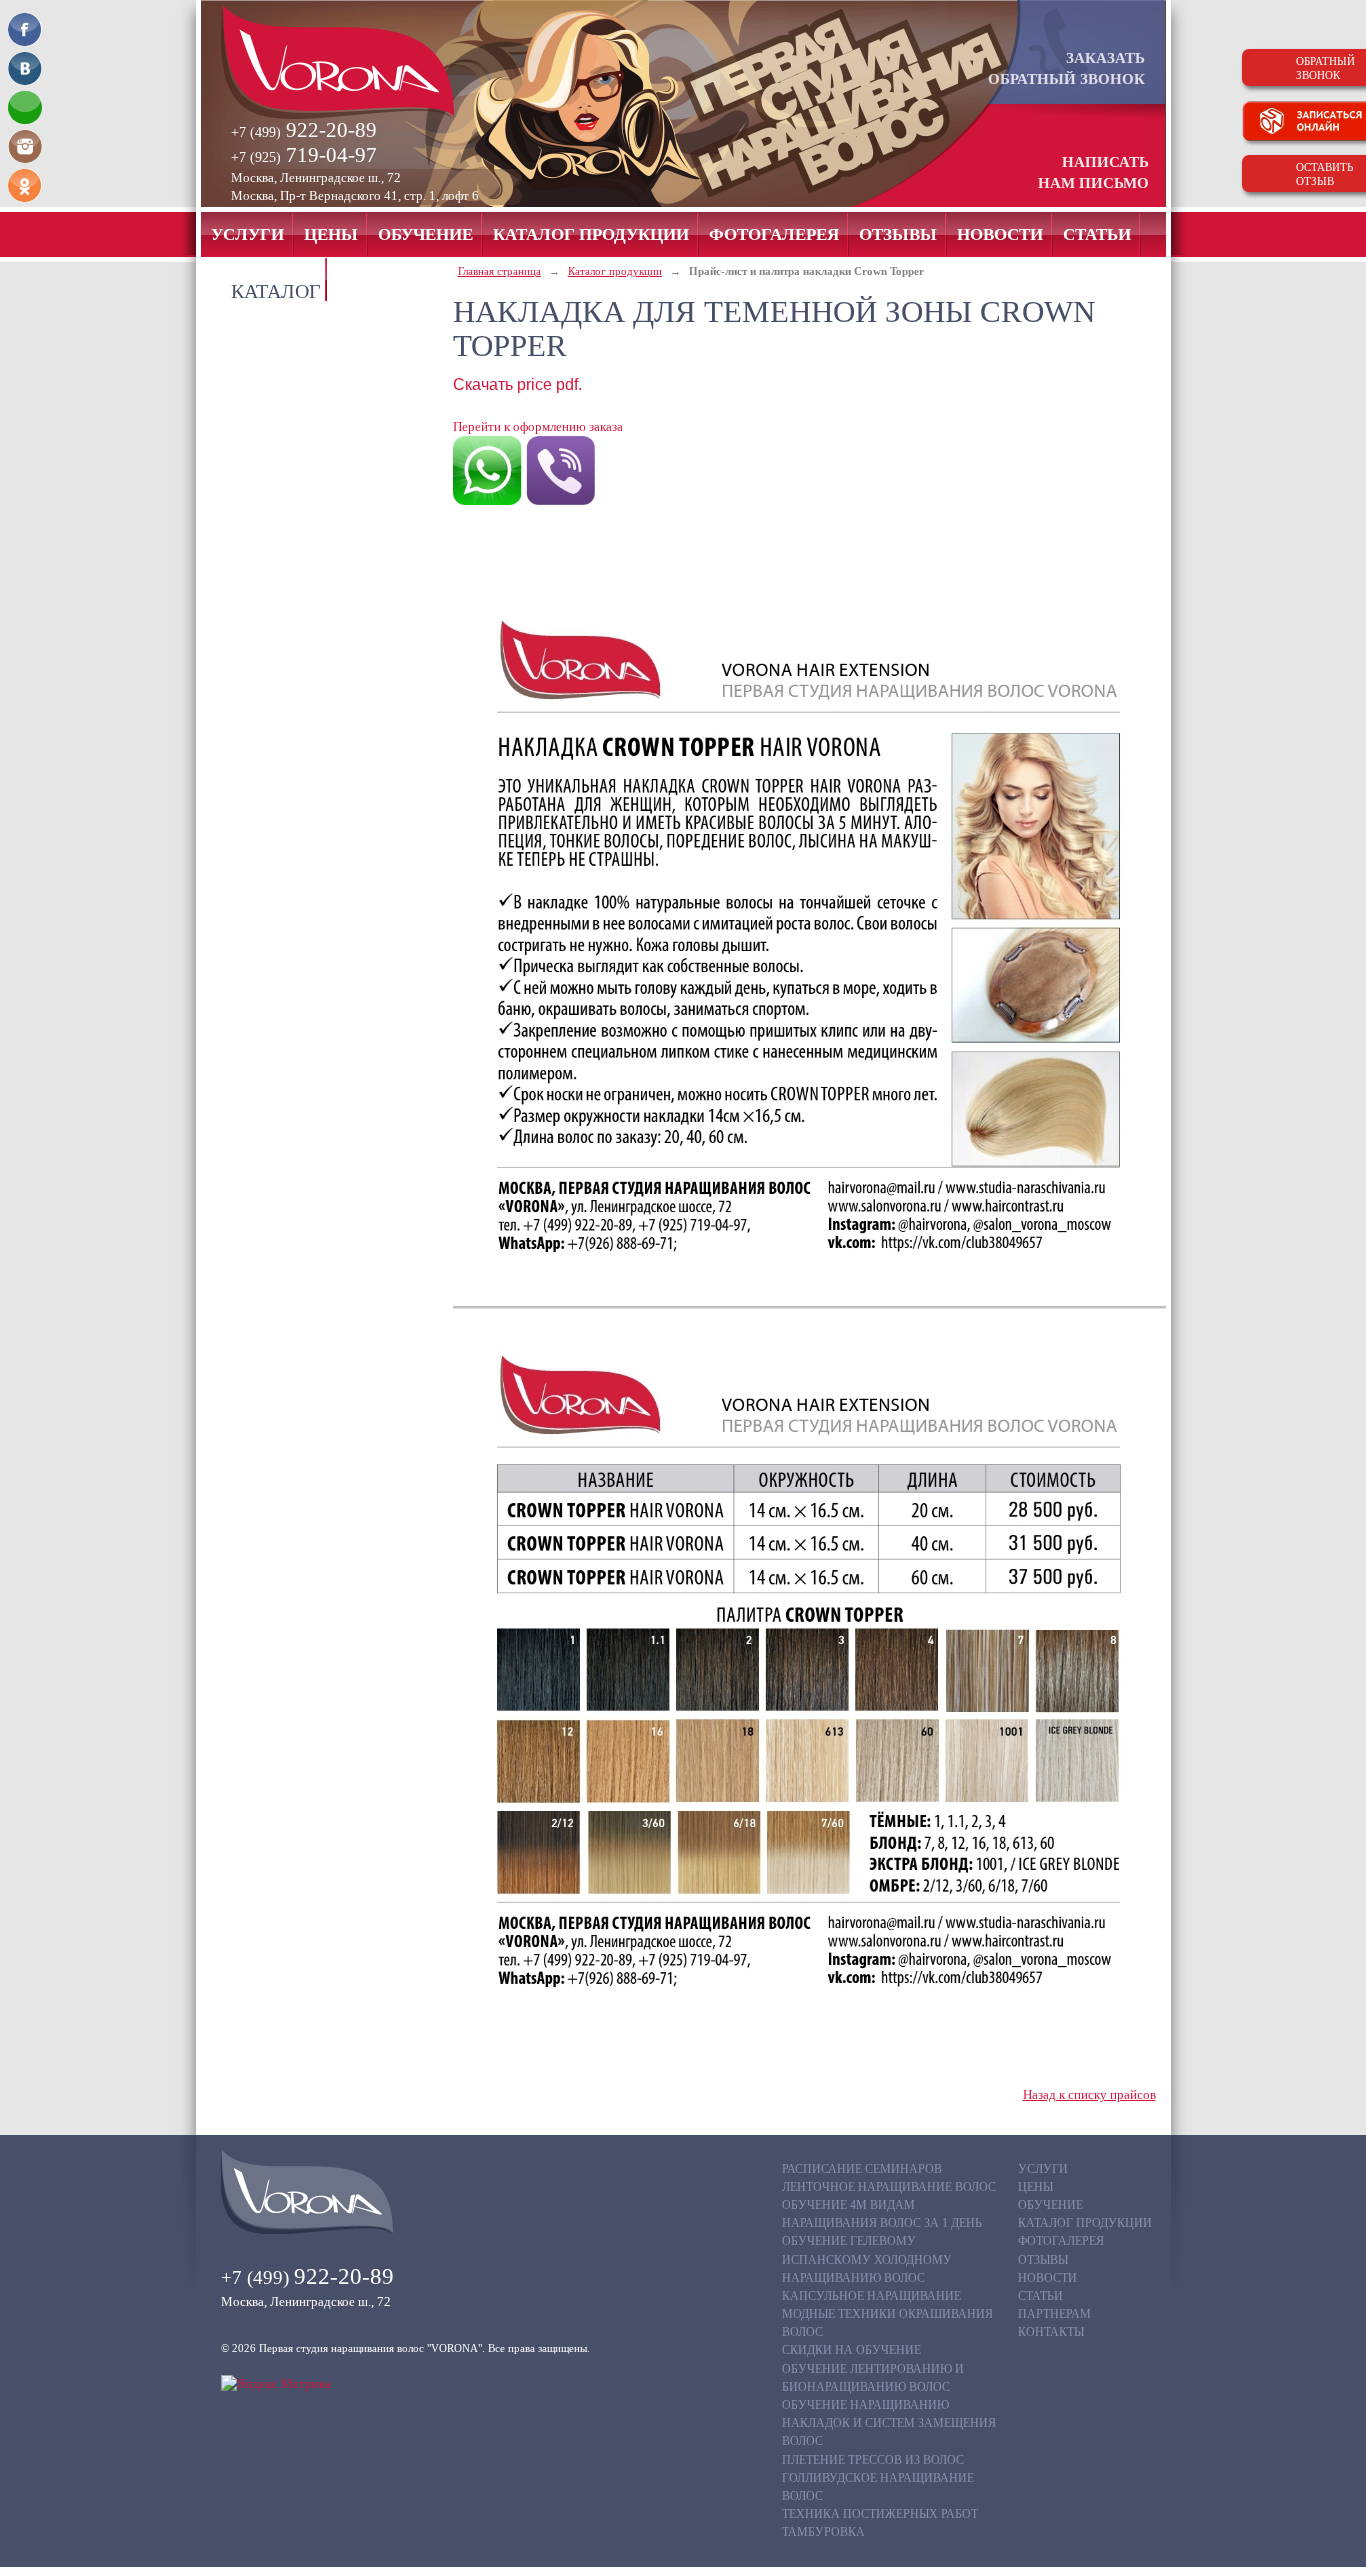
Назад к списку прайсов (1089, 2094)
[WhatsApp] (25, 107)
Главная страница (499, 271)
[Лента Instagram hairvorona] (25, 146)
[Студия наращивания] (372, 62)
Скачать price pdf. (517, 384)
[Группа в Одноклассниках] (25, 185)
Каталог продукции (615, 271)
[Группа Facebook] (25, 29)
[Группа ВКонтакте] (25, 68)
